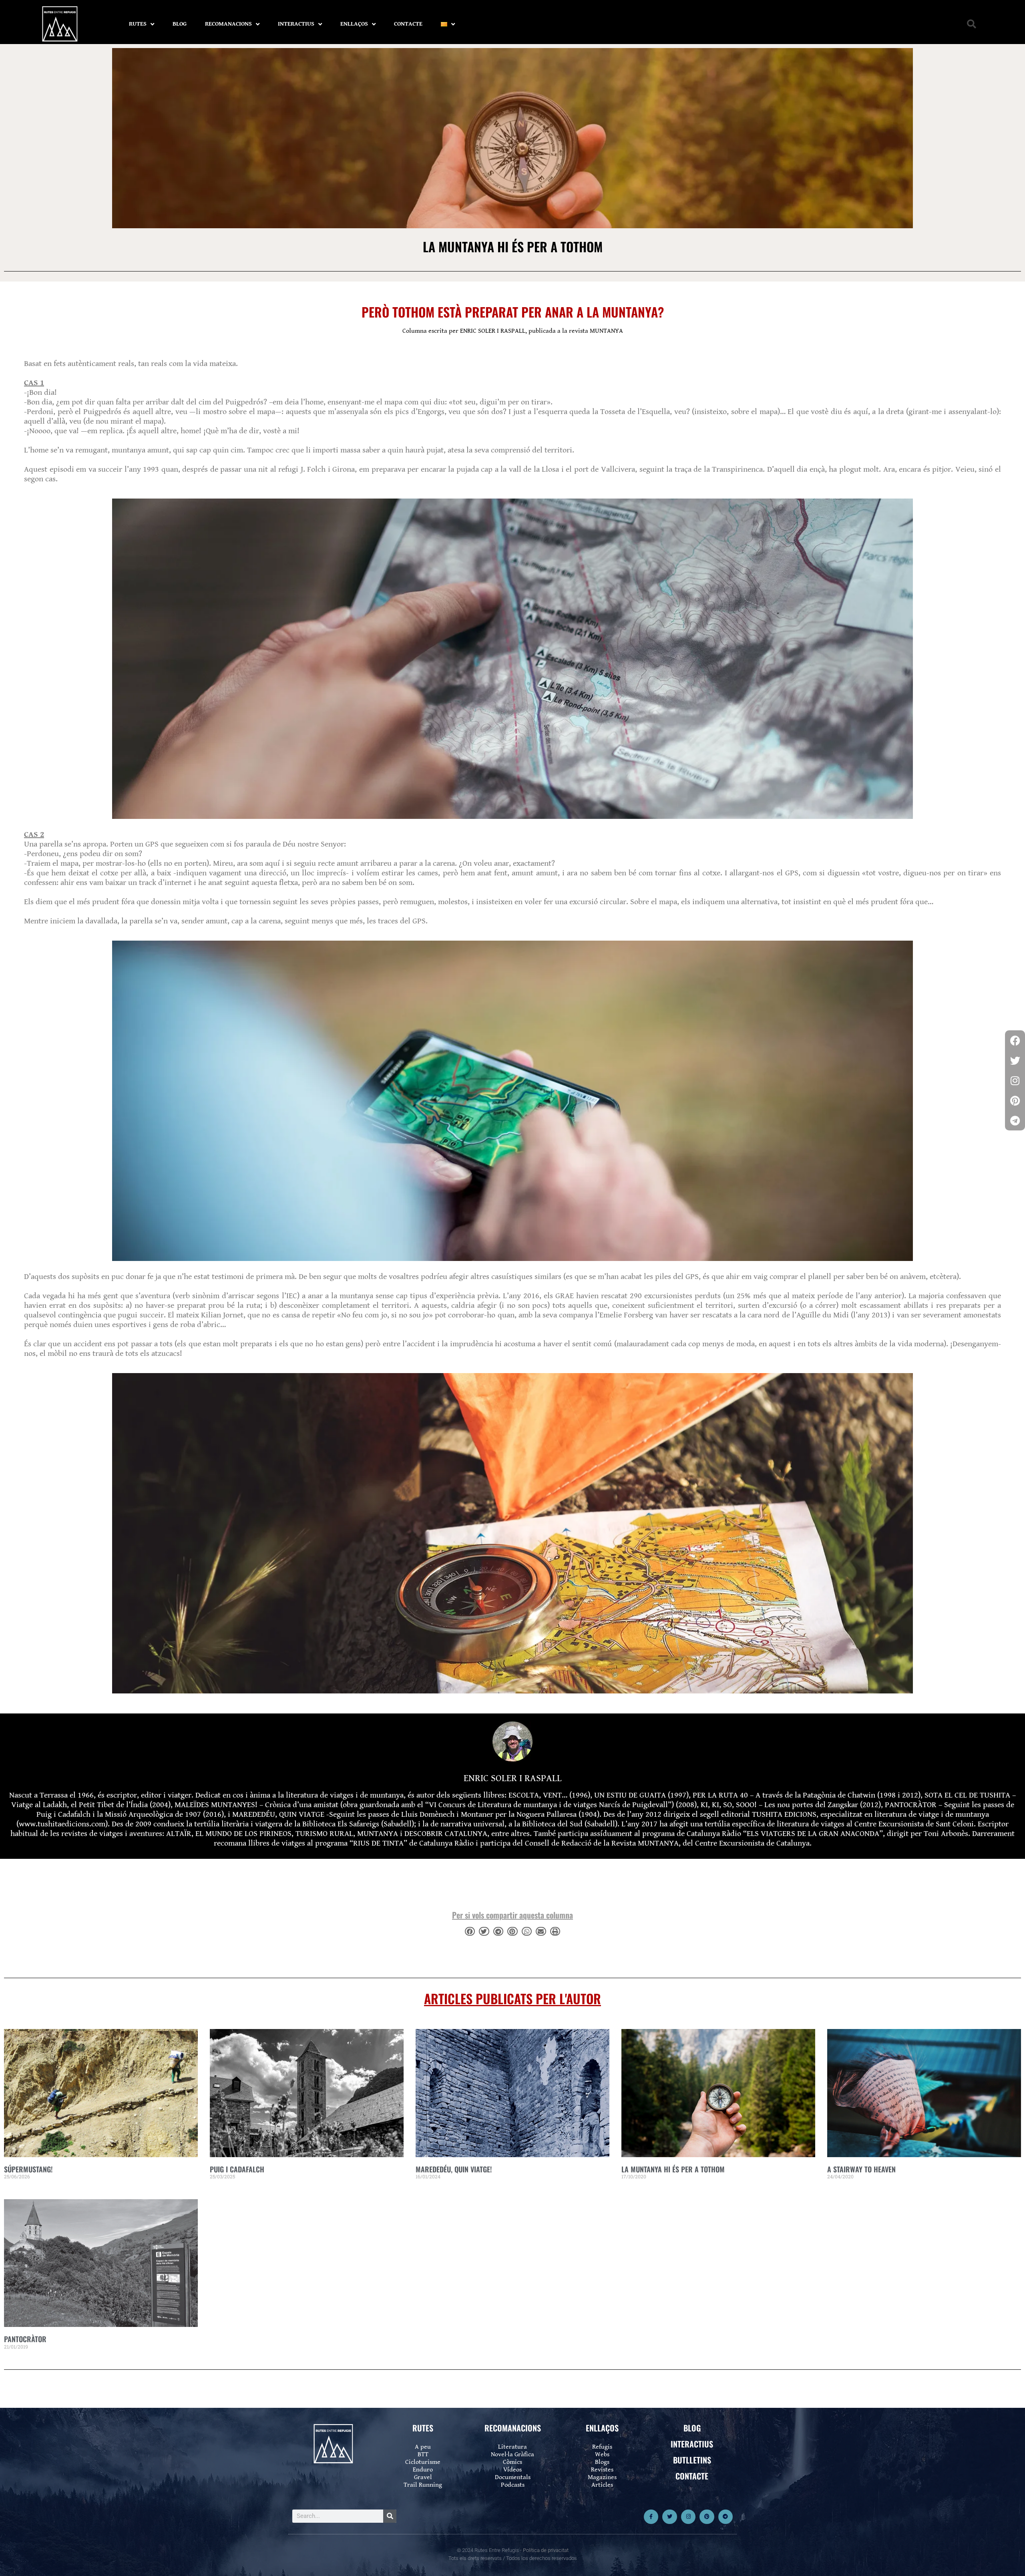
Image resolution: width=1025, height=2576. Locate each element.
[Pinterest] (707, 2517)
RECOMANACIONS (228, 24)
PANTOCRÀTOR (25, 2339)
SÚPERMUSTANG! (28, 2169)
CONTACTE (408, 24)
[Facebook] (1015, 1040)
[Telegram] (726, 2517)
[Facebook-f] (651, 2517)
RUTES (138, 24)
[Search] (390, 2516)
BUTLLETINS (692, 2460)
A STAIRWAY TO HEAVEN (861, 2169)
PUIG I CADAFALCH (237, 2169)
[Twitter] (669, 2517)
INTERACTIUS (296, 24)
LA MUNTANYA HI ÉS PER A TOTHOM (673, 2169)
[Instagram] (688, 2517)
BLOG (180, 24)
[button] (972, 24)
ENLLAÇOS (354, 24)
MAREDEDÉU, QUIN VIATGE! (454, 2169)
